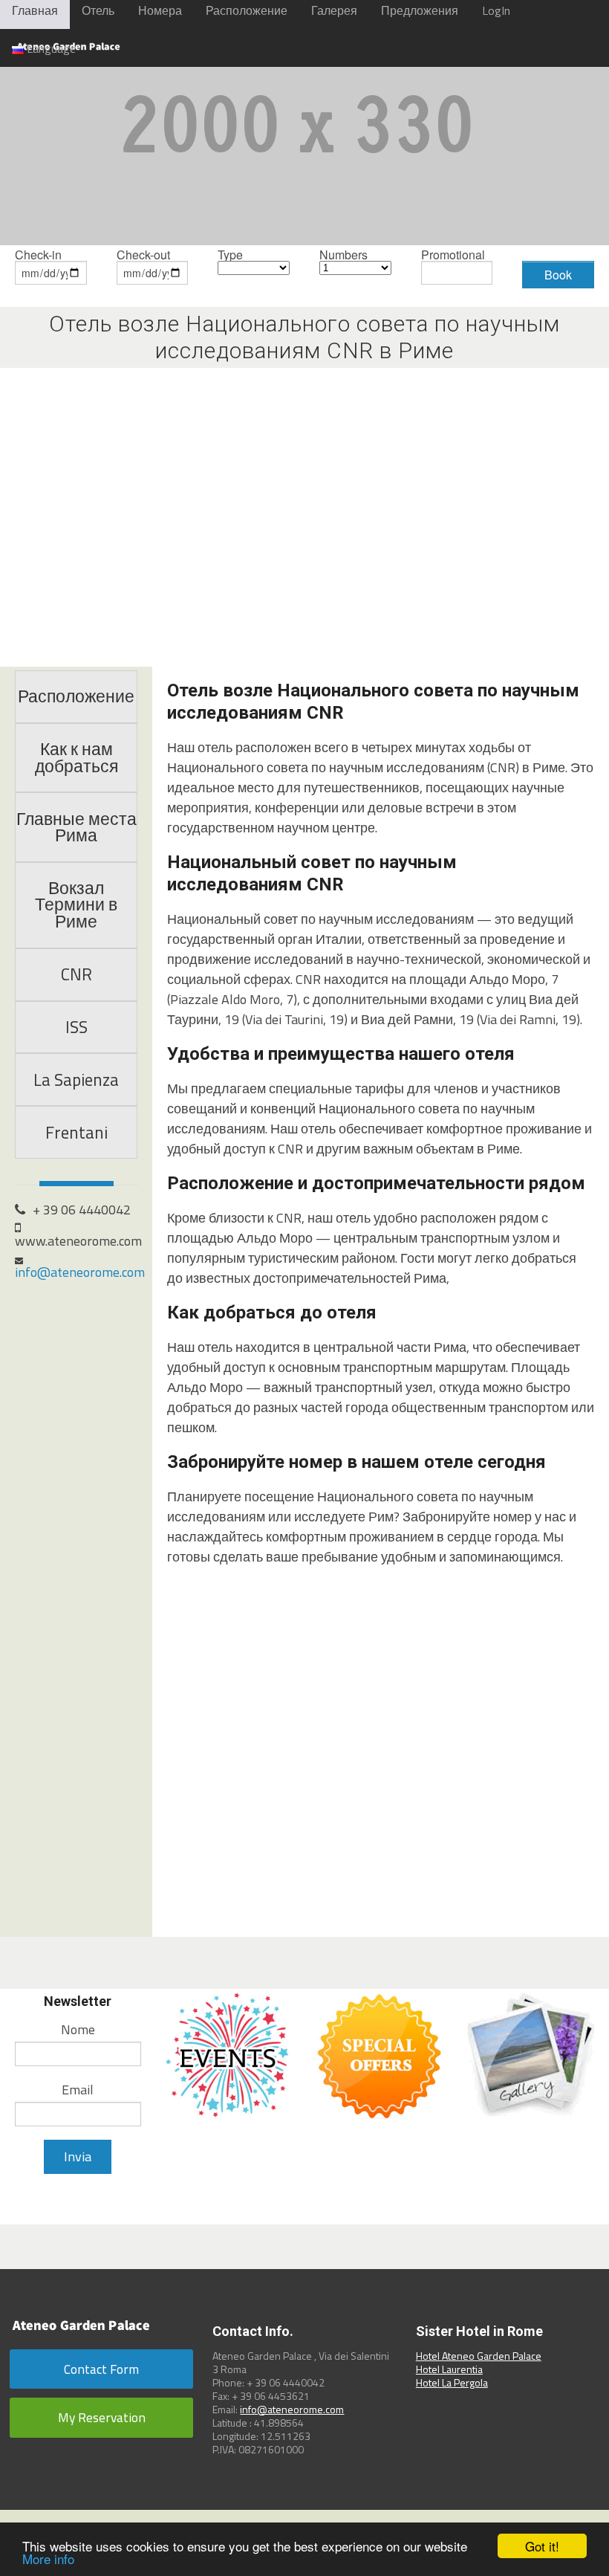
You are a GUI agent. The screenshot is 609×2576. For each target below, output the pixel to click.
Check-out (143, 256)
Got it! (542, 2546)
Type (230, 256)
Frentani (76, 1133)
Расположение (76, 696)
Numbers (343, 256)
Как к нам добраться (76, 758)
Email (78, 2090)
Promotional (453, 256)
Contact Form (101, 2369)
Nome (78, 2029)
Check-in (38, 256)
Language (50, 48)
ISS (76, 1027)
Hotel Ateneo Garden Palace (479, 2356)
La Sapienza (76, 1080)
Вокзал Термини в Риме (76, 905)
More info (48, 2559)
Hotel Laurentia (449, 2369)
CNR (76, 974)
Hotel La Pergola (452, 2382)
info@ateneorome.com (80, 1272)
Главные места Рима (76, 828)
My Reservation (102, 2417)
